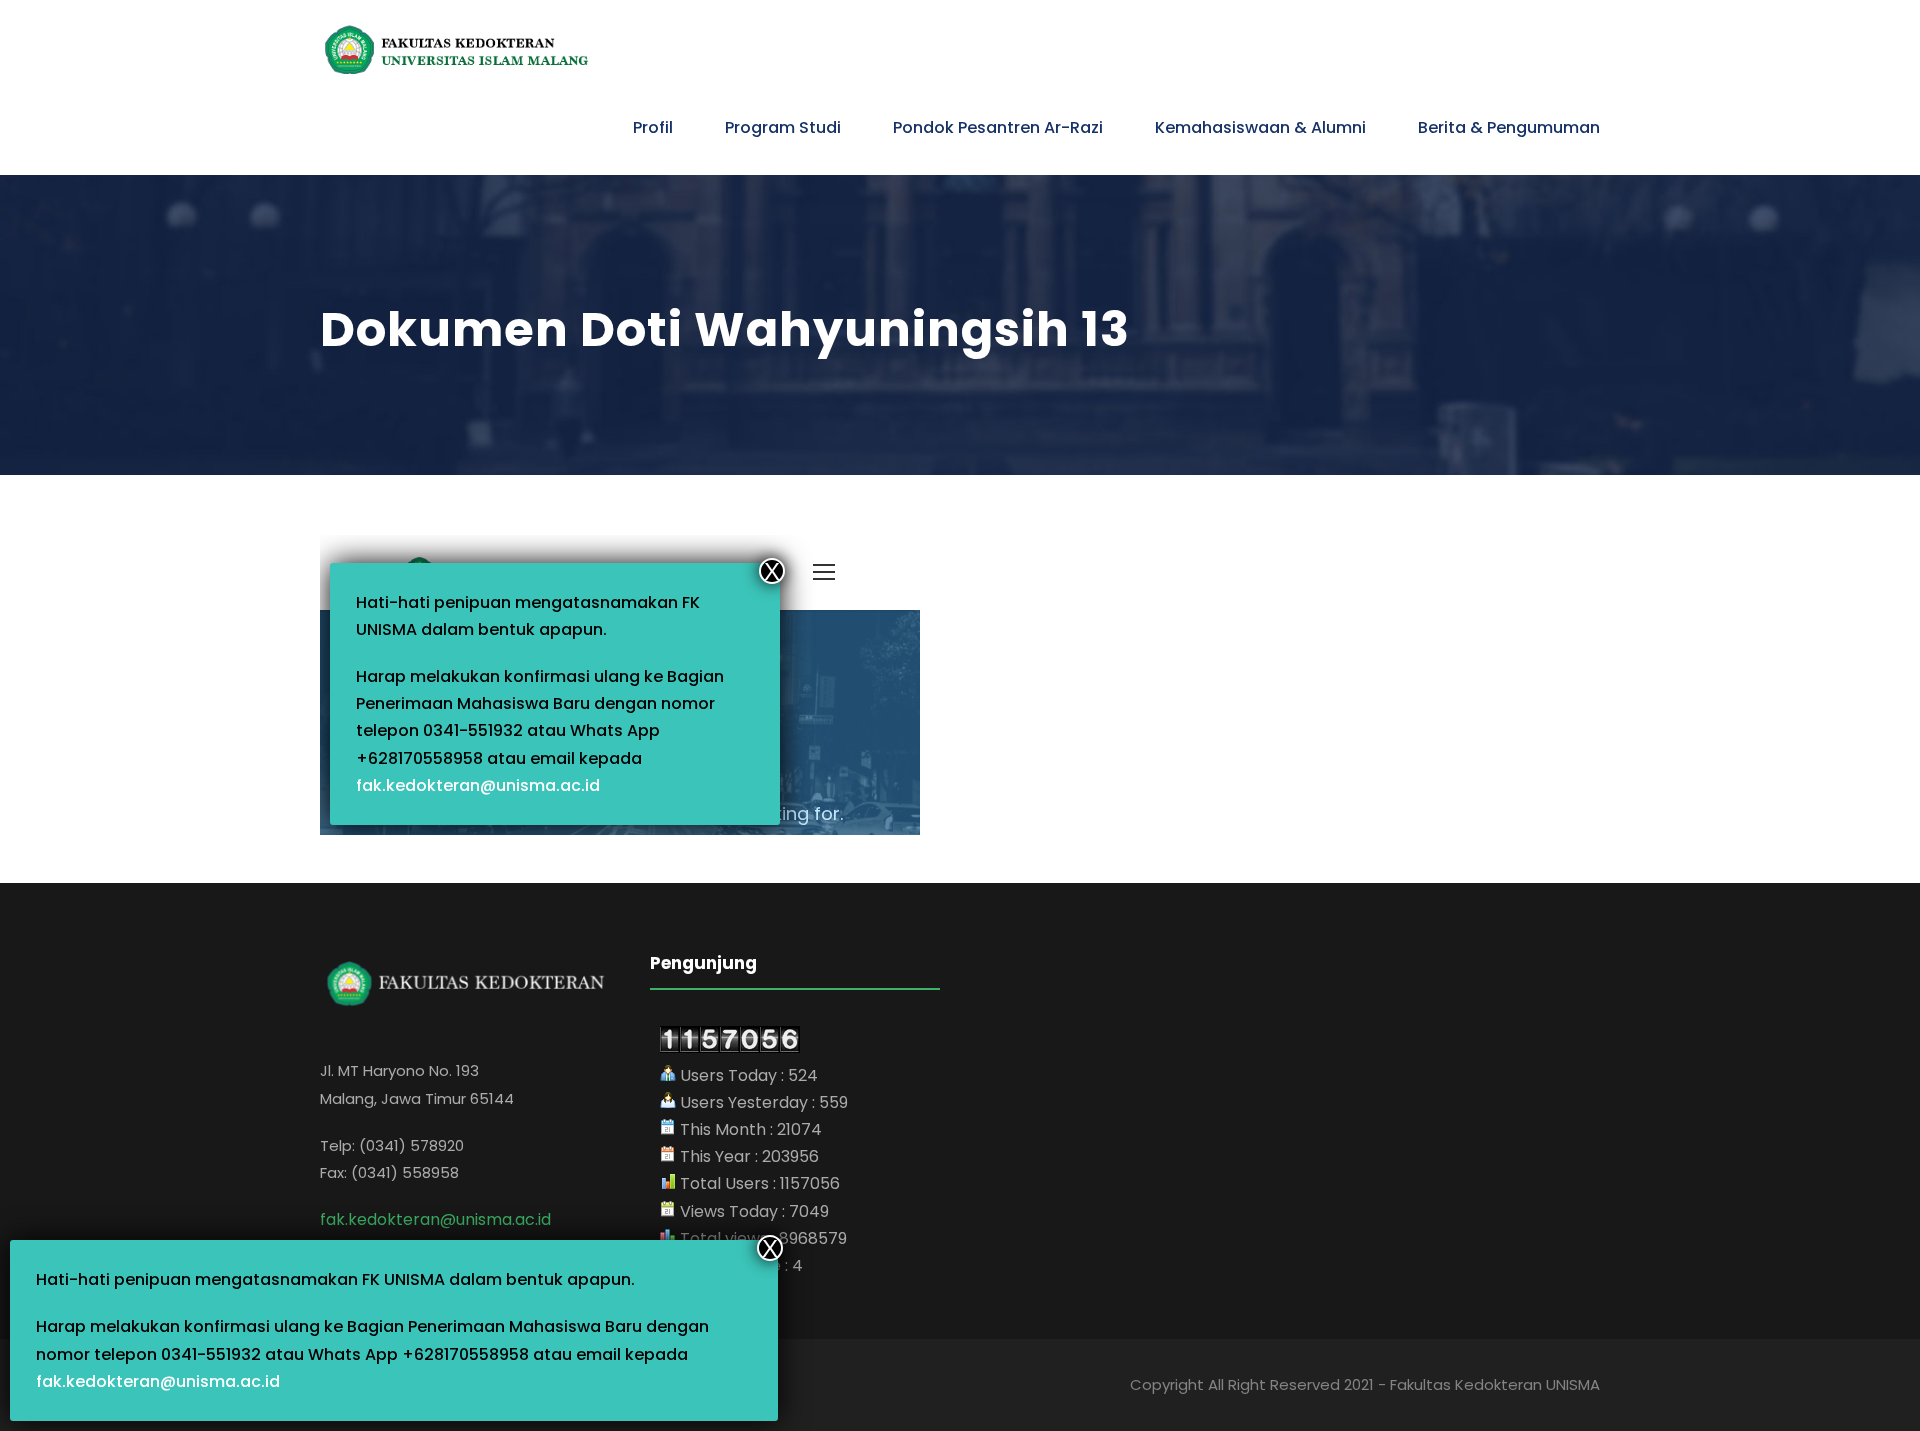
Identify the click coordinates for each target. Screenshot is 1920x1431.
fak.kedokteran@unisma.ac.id (158, 1381)
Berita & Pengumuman (1509, 127)
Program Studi (783, 127)
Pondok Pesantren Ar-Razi (998, 127)
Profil (653, 127)
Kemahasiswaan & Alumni (1260, 127)
